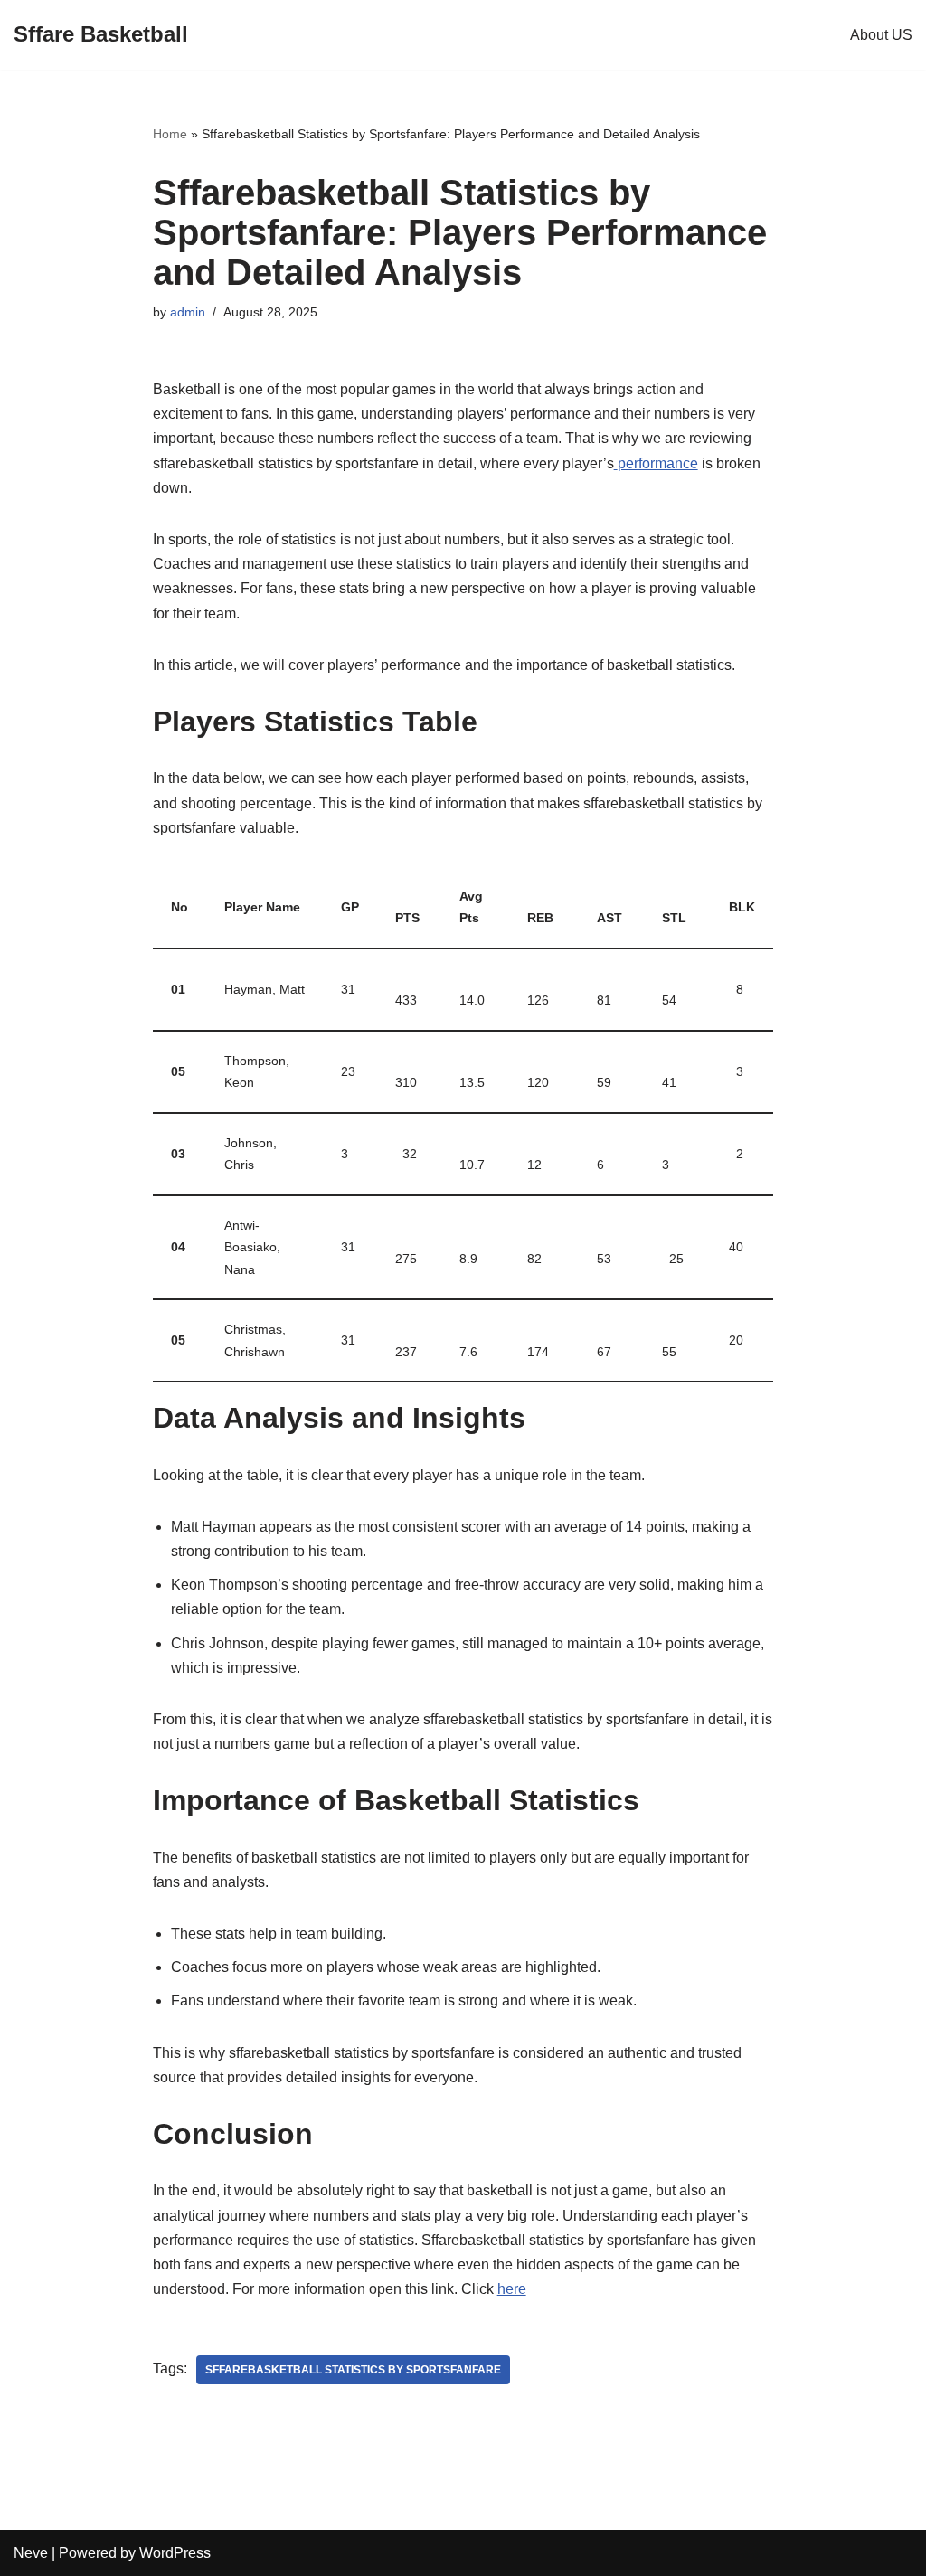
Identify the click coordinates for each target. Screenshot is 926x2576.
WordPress (175, 2553)
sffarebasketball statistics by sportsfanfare (353, 2370)
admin (188, 312)
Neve (31, 2553)
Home (170, 134)
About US (881, 35)
